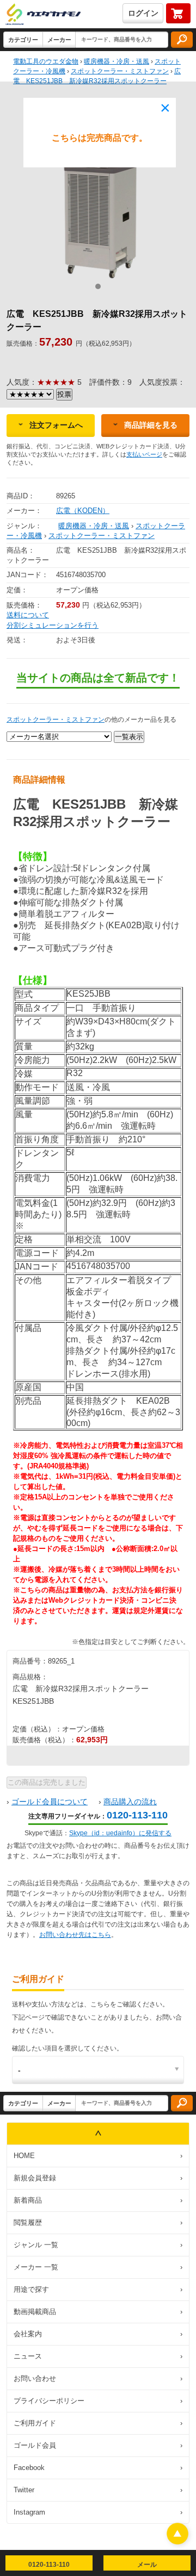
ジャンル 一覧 (98, 2245)
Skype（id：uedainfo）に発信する (120, 1833)
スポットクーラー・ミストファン (102, 536)
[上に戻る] (177, 2541)
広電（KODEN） (83, 511)
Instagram (98, 2512)
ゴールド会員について (50, 1802)
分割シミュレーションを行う (53, 625)
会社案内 (98, 2334)
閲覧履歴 (98, 2222)
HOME (98, 2156)
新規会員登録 (98, 2178)
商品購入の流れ (130, 1802)
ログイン (143, 13)
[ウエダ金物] (43, 15)
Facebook (98, 2468)
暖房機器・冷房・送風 (94, 526)
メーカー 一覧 (98, 2267)
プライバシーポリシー (98, 2401)
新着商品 (98, 2200)
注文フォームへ (56, 425)
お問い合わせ (98, 2378)
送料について (28, 615)
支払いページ (144, 454)
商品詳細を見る (151, 425)
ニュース (98, 2356)
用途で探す (98, 2289)
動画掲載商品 (98, 2312)
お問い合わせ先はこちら (75, 1935)
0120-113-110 (137, 1815)
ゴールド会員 (98, 2445)
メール (147, 2565)
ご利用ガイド (98, 2423)
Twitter (98, 2490)
